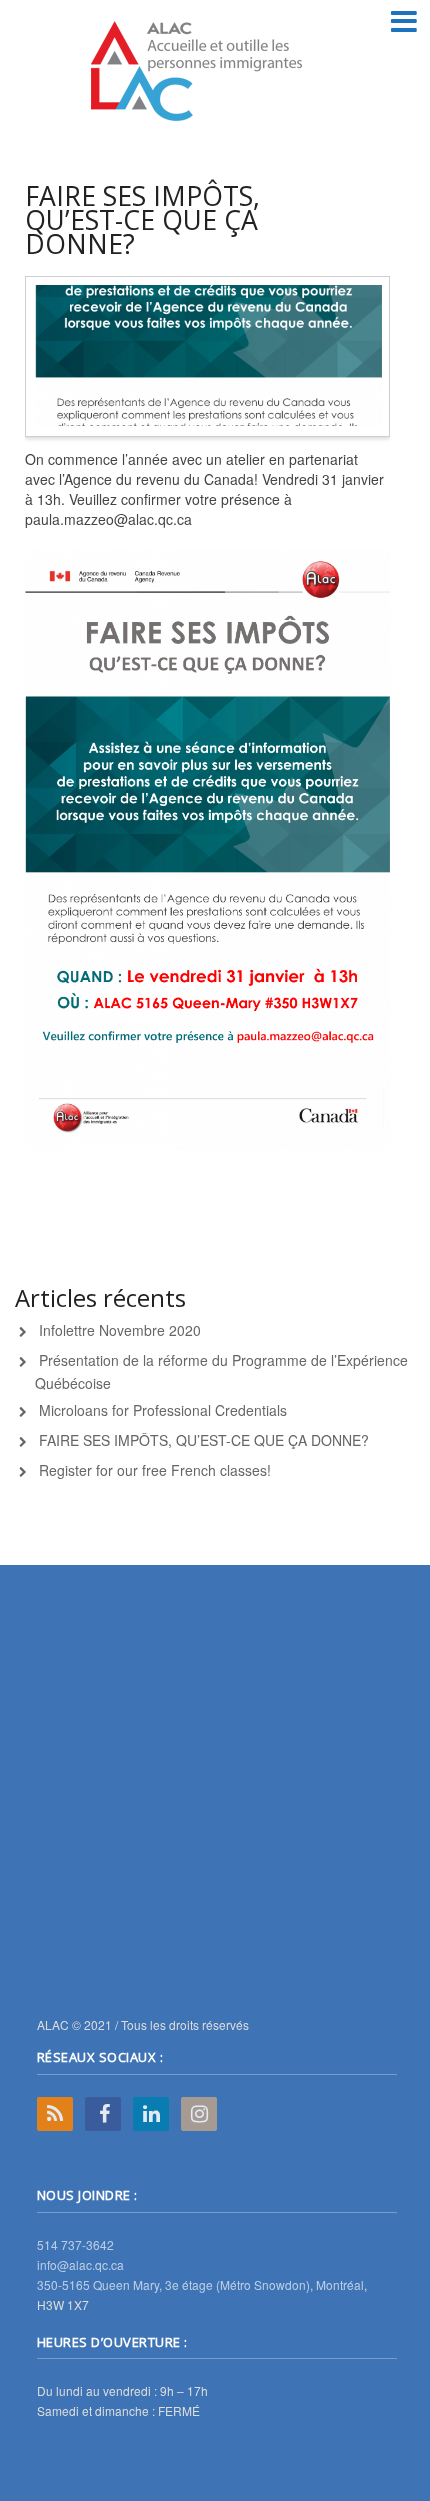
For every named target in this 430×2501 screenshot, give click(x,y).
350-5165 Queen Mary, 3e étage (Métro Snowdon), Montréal (200, 2284)
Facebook (103, 2114)
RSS (55, 2114)
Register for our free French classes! (155, 1470)
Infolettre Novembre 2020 (120, 1330)
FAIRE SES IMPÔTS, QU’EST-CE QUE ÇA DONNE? (204, 1440)
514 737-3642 (75, 2244)
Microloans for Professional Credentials (163, 1410)
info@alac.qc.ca (80, 2264)
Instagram (199, 2114)
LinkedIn (151, 2114)
